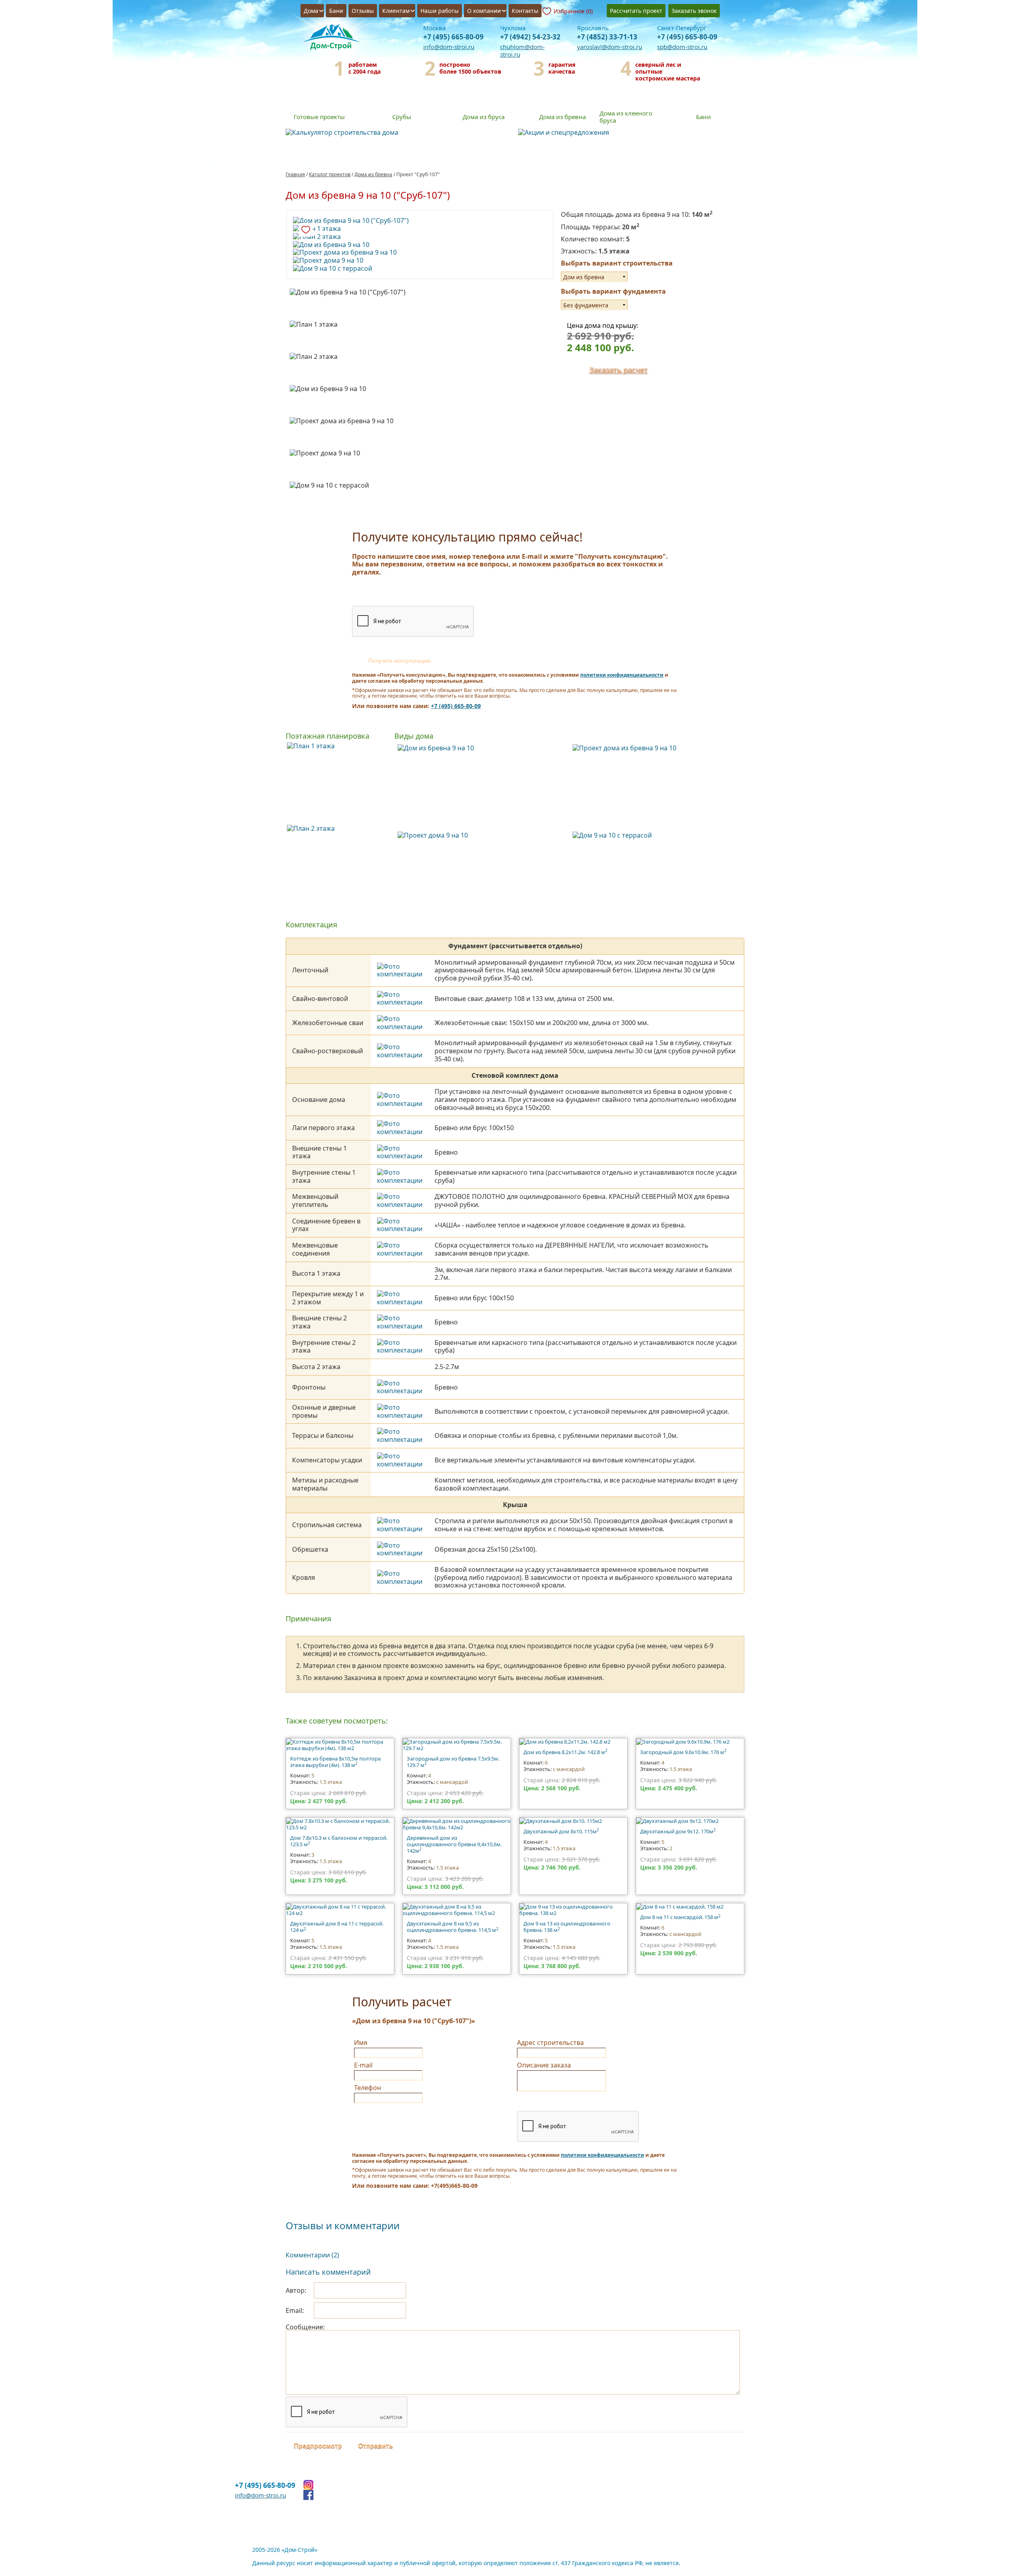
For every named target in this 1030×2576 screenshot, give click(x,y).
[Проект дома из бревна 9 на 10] (420, 253)
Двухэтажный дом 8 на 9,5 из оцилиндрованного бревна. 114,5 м (453, 1927)
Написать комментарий (328, 2272)
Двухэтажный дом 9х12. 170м (678, 1831)
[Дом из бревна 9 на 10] (420, 245)
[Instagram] (308, 2485)
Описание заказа (544, 2065)
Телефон (368, 2088)
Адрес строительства (550, 2043)
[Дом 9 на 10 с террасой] (420, 269)
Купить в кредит (527, 257)
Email (294, 2310)
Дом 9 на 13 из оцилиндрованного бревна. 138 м (567, 1927)
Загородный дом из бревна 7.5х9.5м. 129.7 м (453, 1762)
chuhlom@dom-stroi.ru (522, 50)
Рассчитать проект (636, 11)
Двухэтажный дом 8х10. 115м (561, 1831)
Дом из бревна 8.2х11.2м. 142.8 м (565, 1752)
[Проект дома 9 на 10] (420, 261)
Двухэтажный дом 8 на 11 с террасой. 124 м (337, 1927)
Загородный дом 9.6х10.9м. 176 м (683, 1752)
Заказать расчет (618, 370)
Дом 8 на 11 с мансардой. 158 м (680, 1917)
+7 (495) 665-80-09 (453, 37)
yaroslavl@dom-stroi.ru (610, 47)
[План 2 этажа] (420, 237)
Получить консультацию (400, 661)
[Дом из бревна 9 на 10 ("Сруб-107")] (420, 221)
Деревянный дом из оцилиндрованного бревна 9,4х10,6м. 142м (454, 1844)
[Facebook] (308, 2495)
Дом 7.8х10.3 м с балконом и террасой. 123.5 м (339, 1841)
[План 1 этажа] (420, 229)
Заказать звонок (694, 11)
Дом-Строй (334, 38)
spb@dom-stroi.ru (682, 47)
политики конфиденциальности (622, 675)
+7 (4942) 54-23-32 (530, 37)
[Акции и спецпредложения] (631, 133)
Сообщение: (305, 2327)
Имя (361, 2043)
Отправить (376, 2446)
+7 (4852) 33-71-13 (607, 37)
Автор (295, 2290)
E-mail (363, 2065)
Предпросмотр (318, 2446)
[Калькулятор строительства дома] (399, 133)
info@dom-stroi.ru (449, 47)
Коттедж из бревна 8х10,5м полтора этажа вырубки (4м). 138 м (335, 1762)
